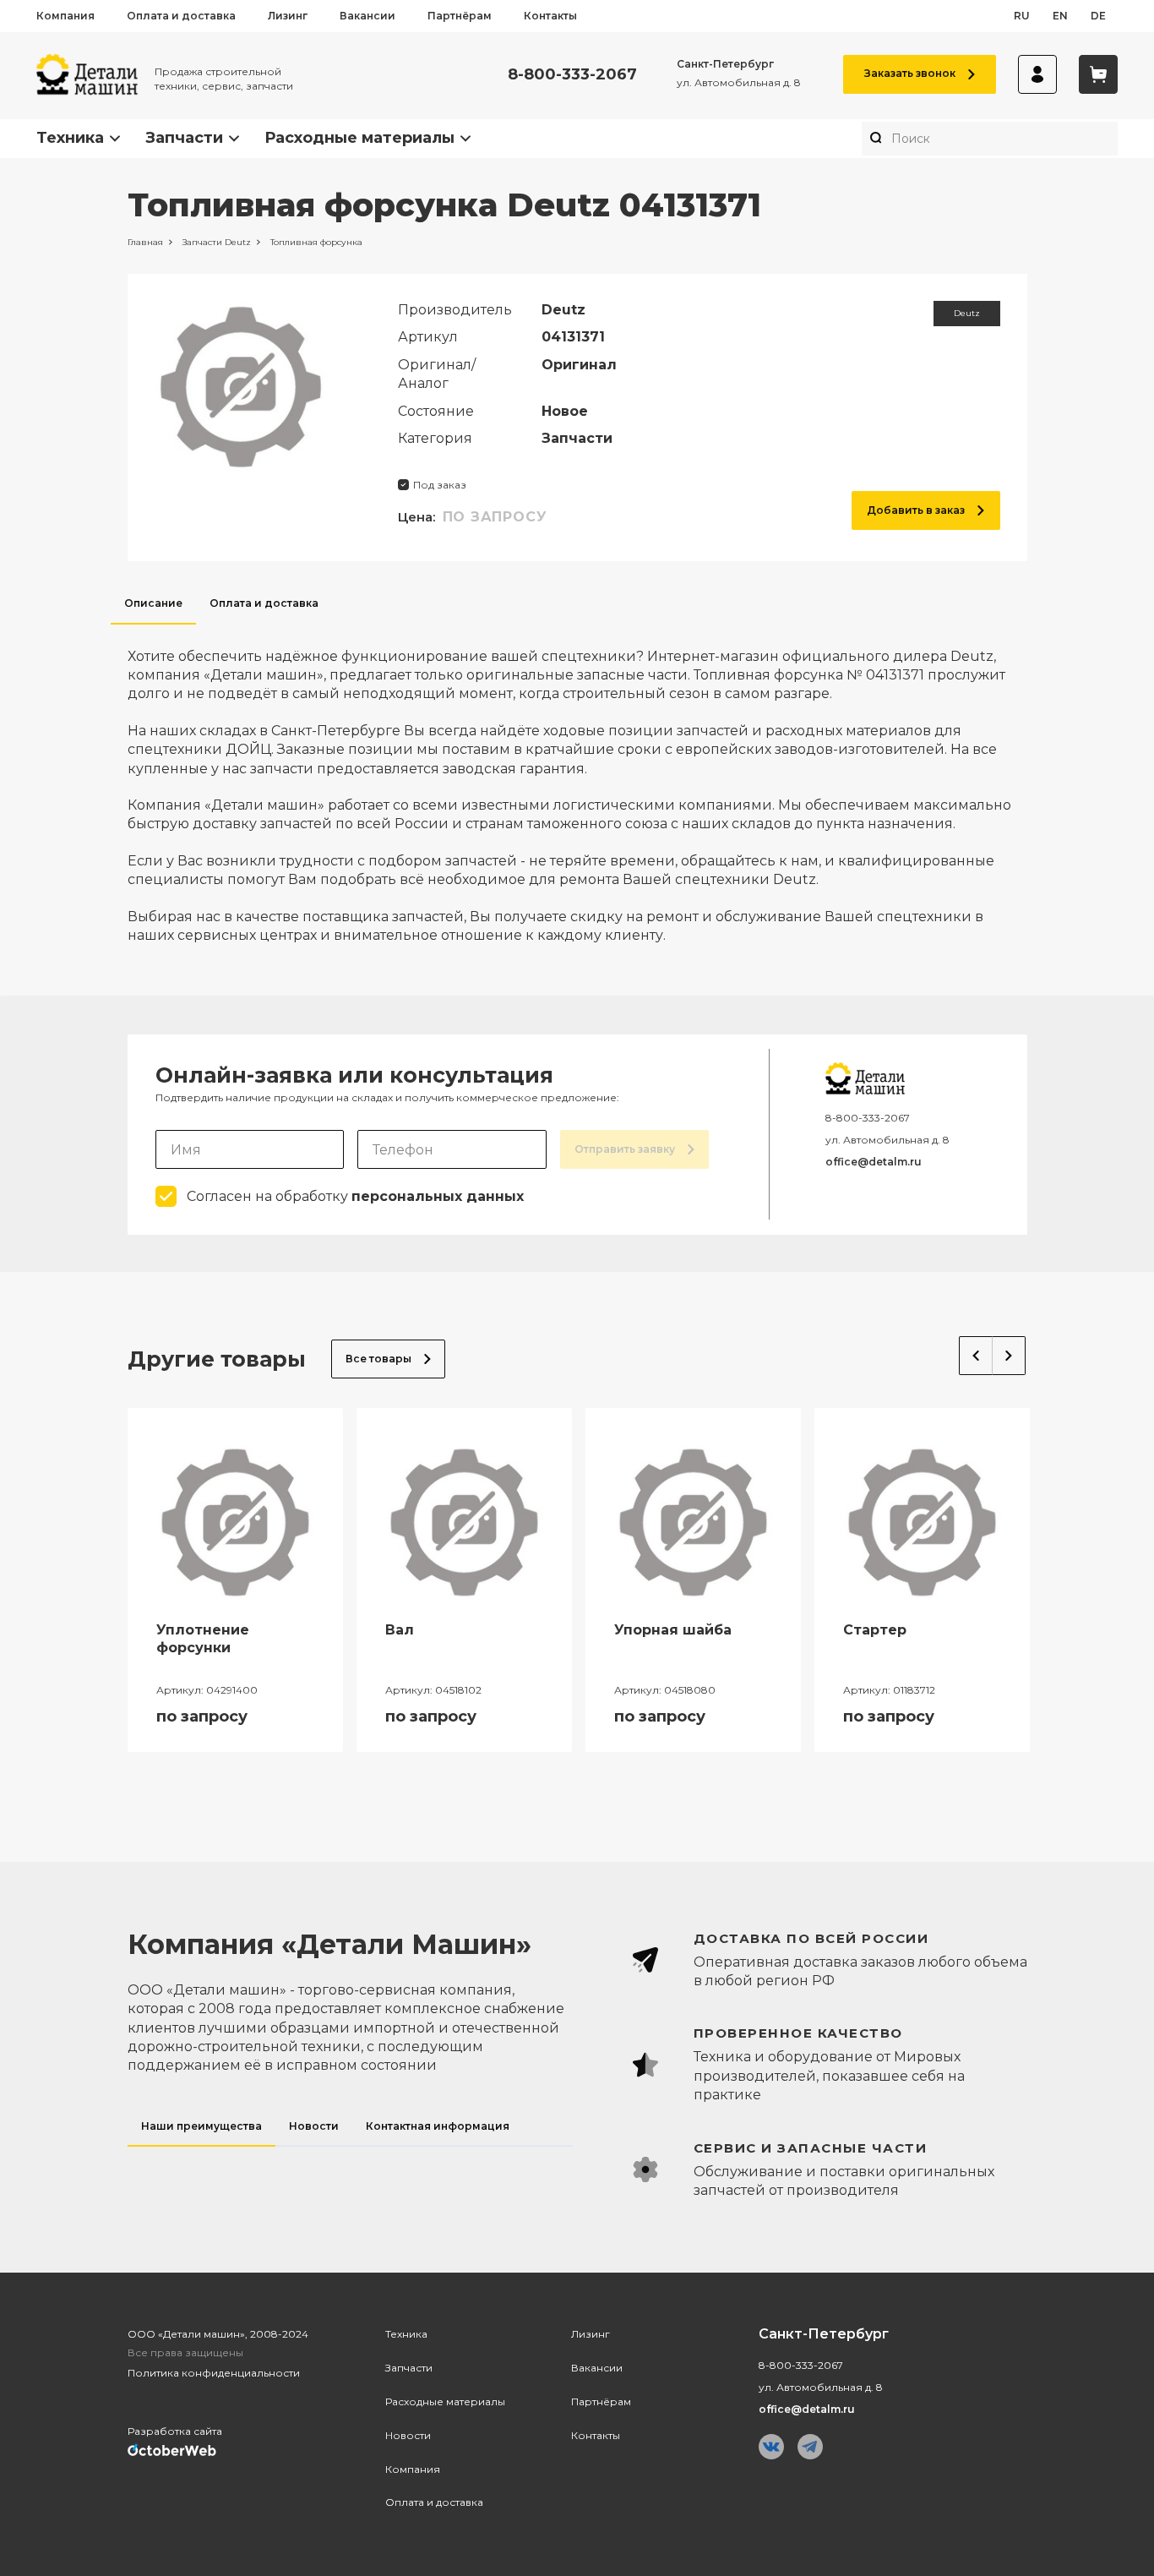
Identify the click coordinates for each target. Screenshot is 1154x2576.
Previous (976, 1356)
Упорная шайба (673, 1630)
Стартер (875, 1630)
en (1060, 16)
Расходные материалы (359, 138)
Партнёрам (460, 16)
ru (1022, 16)
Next (1009, 1356)
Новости (408, 2435)
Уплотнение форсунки (203, 1639)
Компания (65, 16)
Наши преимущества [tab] (201, 2126)
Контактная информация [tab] (438, 2126)
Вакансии (367, 16)
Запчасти (184, 138)
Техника (70, 138)
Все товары (378, 1359)
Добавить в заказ (916, 510)
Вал (400, 1630)
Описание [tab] (153, 603)
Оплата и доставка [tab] (264, 603)
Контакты (550, 16)
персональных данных (438, 1196)
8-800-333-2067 (572, 75)
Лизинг (288, 16)
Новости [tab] (314, 2126)
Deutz (967, 313)
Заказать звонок (910, 73)
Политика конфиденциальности (214, 2373)
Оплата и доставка (181, 16)
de (1098, 16)
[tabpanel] (577, 785)
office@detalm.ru (874, 1162)
